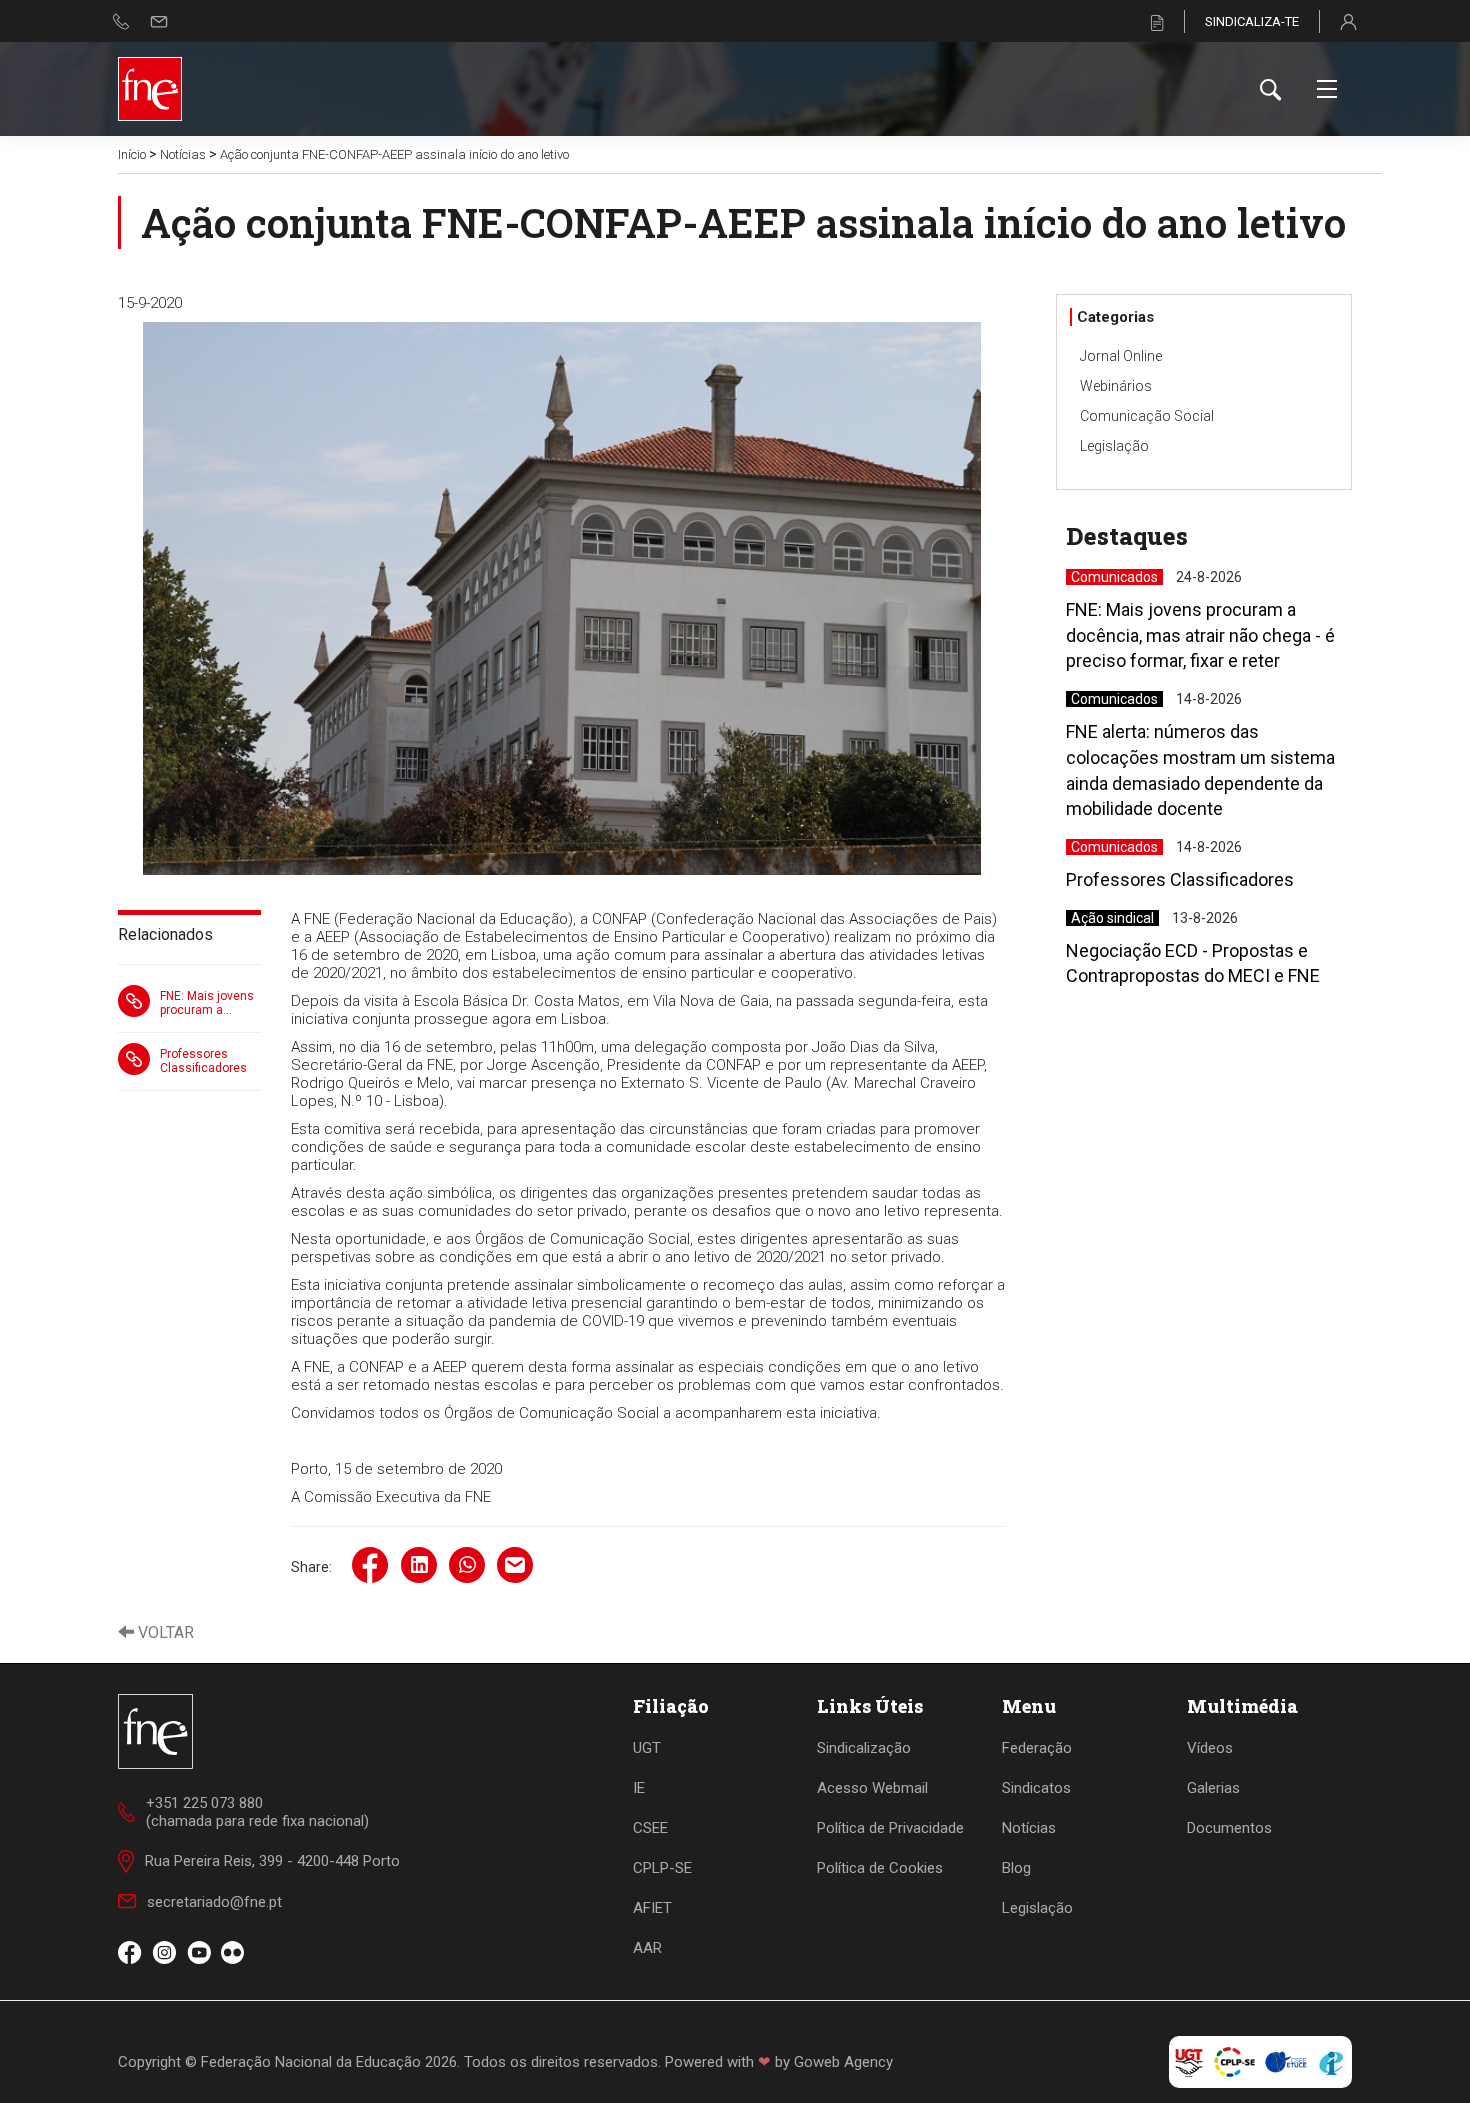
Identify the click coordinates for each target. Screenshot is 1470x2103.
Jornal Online (1121, 356)
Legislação (1114, 446)
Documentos (1229, 1828)
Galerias (1213, 1788)
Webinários (1116, 386)
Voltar (164, 1632)
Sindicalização (864, 1748)
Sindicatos (1036, 1788)
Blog (1016, 1868)
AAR (647, 1948)
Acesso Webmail (872, 1788)
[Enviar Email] (159, 21)
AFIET (652, 1908)
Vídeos (1210, 1748)
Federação (1037, 1748)
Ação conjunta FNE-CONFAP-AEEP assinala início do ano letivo (394, 154)
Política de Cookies (880, 1868)
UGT (647, 1748)
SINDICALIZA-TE (1252, 21)
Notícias (183, 154)
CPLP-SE (662, 1868)
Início (132, 154)
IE (639, 1788)
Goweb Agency (843, 2062)
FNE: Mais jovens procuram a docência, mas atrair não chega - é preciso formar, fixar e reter (208, 1003)
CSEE (650, 1828)
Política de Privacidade (890, 1828)
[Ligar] (121, 21)
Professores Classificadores (203, 1061)
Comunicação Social (1147, 416)
